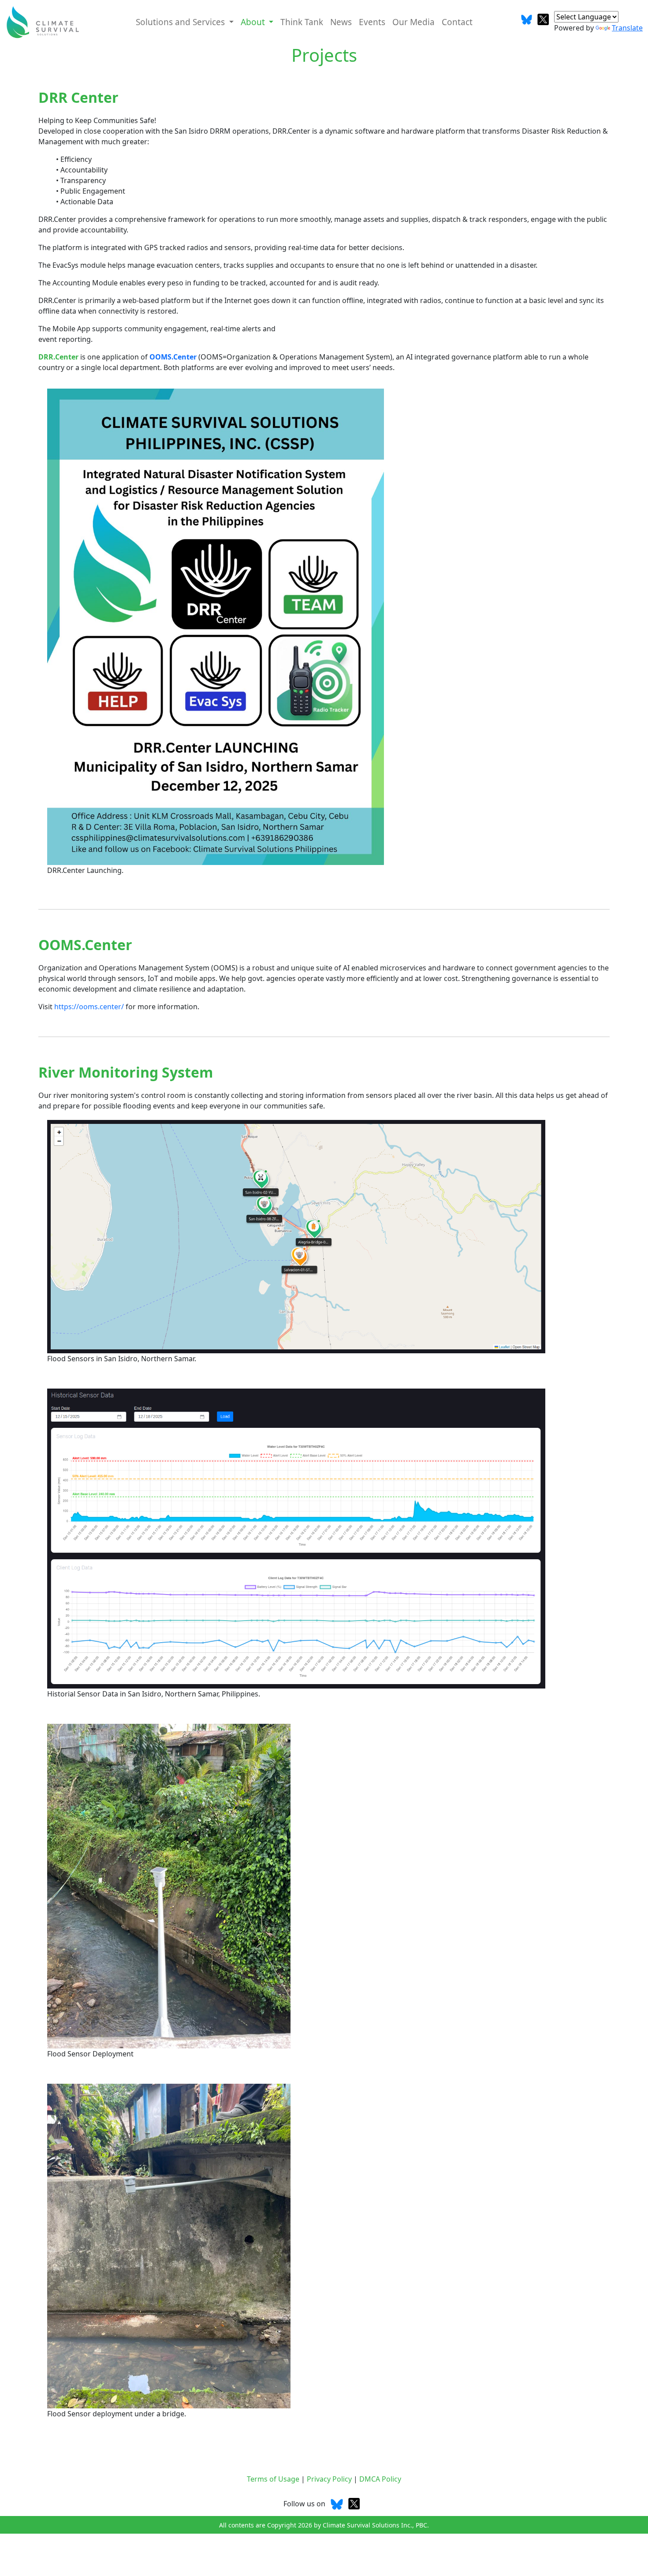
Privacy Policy (330, 2479)
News (341, 22)
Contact (457, 22)
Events (372, 22)
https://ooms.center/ (89, 1007)
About (254, 22)
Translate (627, 28)
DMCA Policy (380, 2479)
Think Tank (302, 22)
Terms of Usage (274, 2479)
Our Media (413, 22)
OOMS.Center (173, 357)
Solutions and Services (181, 22)
